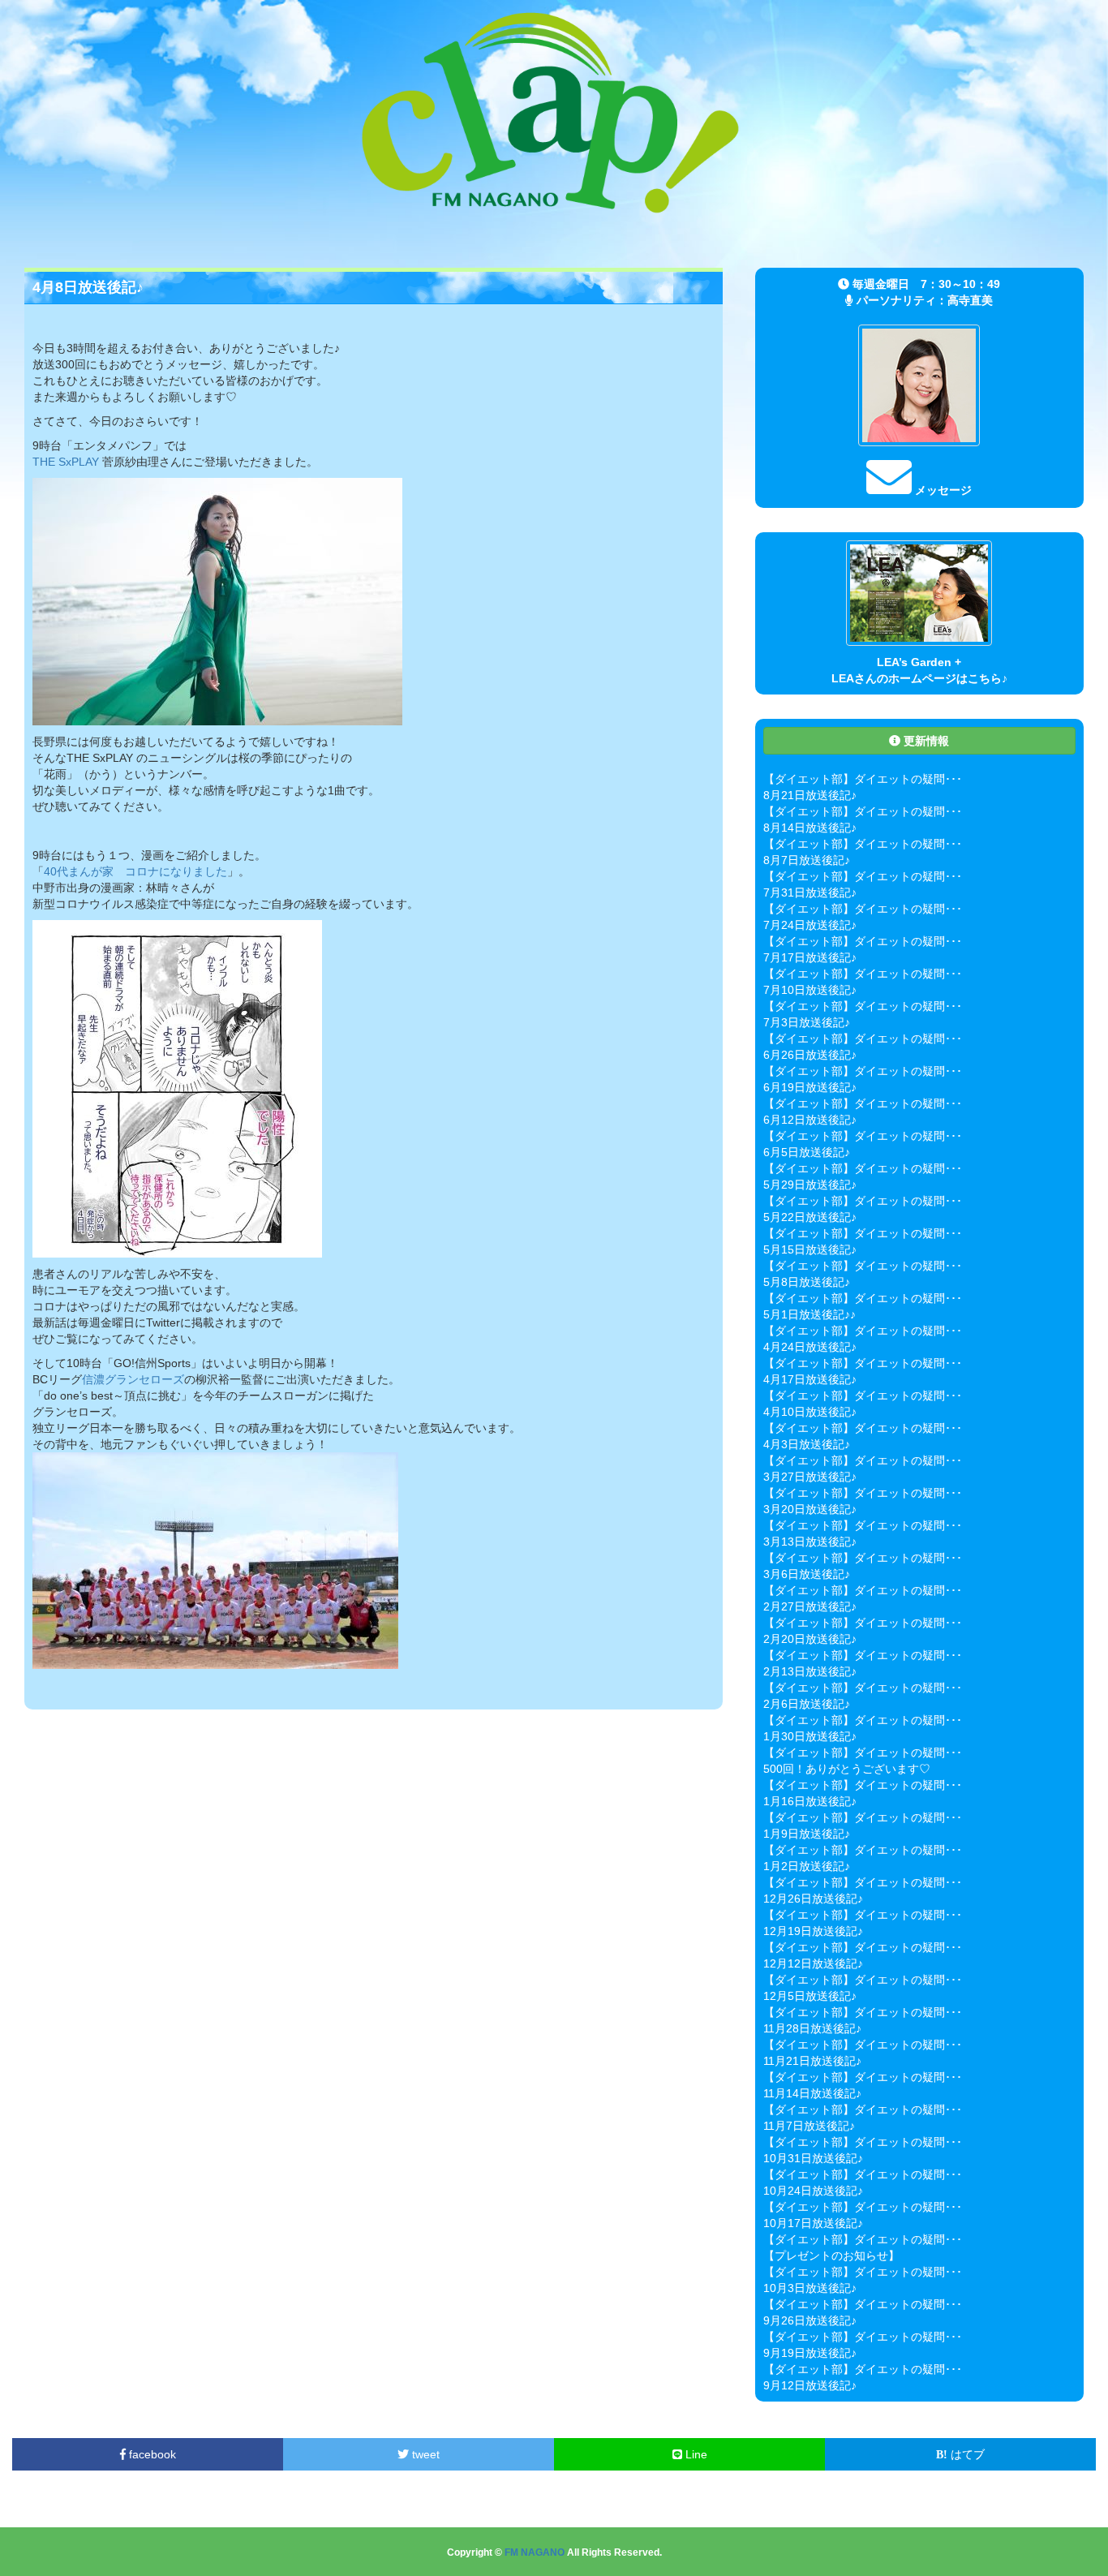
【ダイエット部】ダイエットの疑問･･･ (863, 779)
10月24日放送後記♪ (813, 2191)
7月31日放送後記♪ (810, 892)
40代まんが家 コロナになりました (135, 871)
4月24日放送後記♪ (810, 1347)
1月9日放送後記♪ (807, 1834)
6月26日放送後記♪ (810, 1055)
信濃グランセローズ (133, 1379)
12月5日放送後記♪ (810, 1996)
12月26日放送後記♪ (813, 1899)
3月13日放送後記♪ (810, 1542)
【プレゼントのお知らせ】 (831, 2256)
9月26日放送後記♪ (810, 2320)
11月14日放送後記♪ (812, 2093)
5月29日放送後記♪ (810, 1185)
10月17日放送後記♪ (813, 2223)
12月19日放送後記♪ (813, 1931)
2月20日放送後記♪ (810, 1639)
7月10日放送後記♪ (810, 990)
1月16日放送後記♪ (810, 1801)
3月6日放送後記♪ (807, 1574)
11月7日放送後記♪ (809, 2126)
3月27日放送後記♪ (810, 1477)
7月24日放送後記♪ (810, 925)
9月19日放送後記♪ (810, 2353)
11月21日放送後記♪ (812, 2061)
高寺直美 (970, 300)
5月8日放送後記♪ (807, 1282)
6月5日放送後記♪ (807, 1152)
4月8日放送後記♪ (88, 287)
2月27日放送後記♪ (810, 1606)
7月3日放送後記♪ (807, 1022)
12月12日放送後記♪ (813, 1963)
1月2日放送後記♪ (807, 1866)
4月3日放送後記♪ (807, 1444)
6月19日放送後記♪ (810, 1087)
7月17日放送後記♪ (810, 957)
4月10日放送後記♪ (810, 1412)
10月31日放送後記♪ (813, 2158)
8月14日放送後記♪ (810, 828)
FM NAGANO (535, 2552)
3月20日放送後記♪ (810, 1509)
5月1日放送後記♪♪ (810, 1314)
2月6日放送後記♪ (807, 1704)
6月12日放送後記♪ (810, 1120)
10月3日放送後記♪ (810, 2288)
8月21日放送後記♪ (810, 795)
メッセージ (942, 490)
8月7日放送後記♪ (807, 860)
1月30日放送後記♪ (810, 1736)
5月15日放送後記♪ (810, 1249)
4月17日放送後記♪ (810, 1379)
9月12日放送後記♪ (810, 2385)
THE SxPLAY (66, 462)
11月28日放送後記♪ (812, 2028)
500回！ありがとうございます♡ (847, 1769)
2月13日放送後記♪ (810, 1671)
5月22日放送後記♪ (810, 1217)
